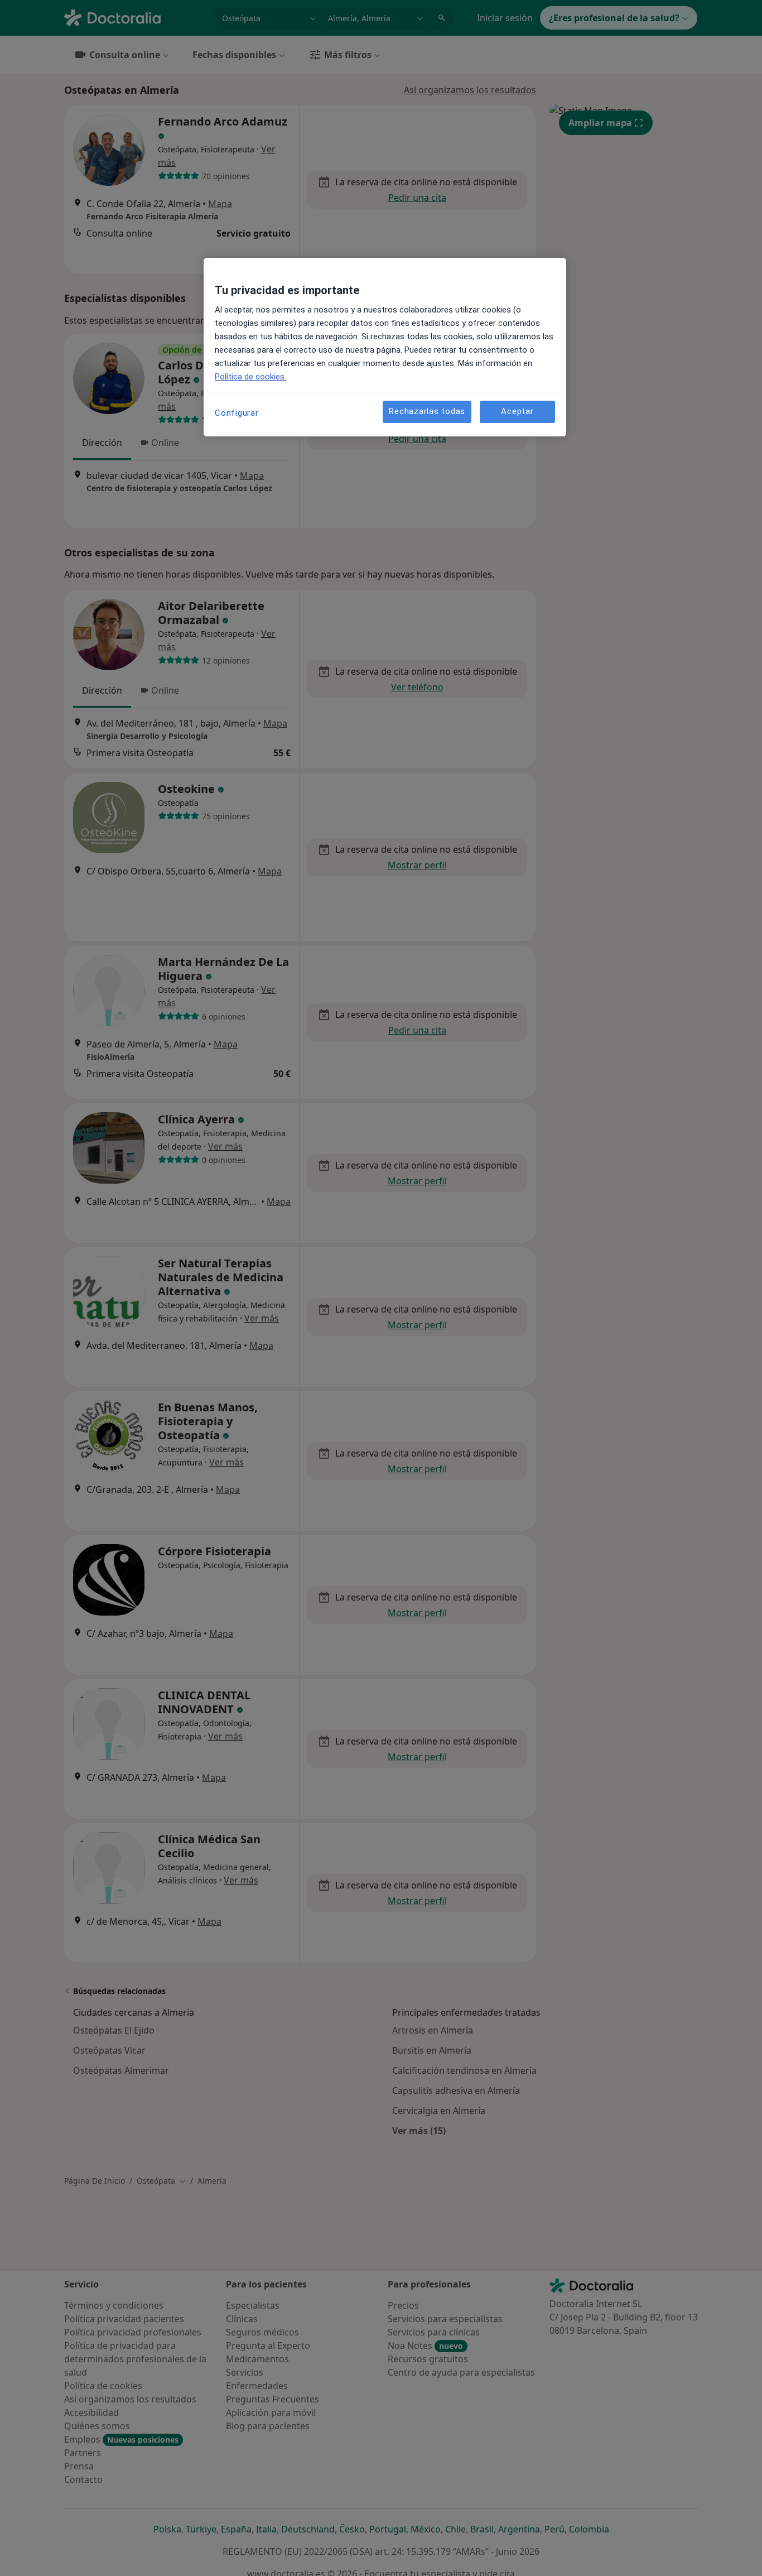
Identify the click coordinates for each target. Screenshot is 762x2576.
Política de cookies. (250, 377)
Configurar (237, 413)
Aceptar (517, 411)
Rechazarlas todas (427, 411)
